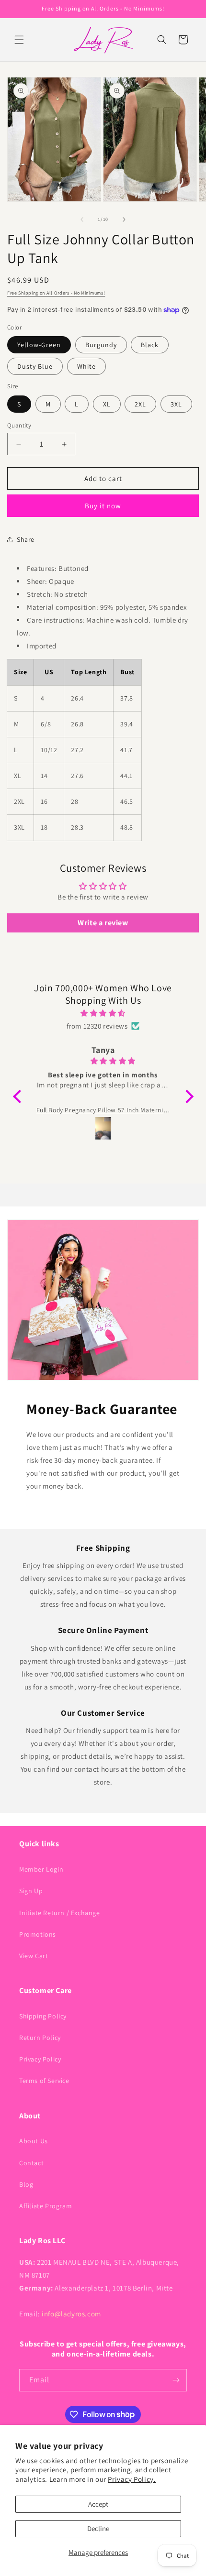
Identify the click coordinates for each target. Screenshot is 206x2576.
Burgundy (101, 345)
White (86, 366)
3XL (176, 404)
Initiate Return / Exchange (60, 1913)
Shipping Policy (43, 2016)
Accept (98, 2504)
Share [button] (26, 539)
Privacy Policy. (132, 2479)
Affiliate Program (46, 2206)
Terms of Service (44, 2081)
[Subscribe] (176, 2380)
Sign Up (31, 1891)
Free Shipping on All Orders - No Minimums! (56, 293)
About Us (34, 2141)
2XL (140, 404)
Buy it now (103, 506)
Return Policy (40, 2038)
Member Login (41, 1869)
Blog (26, 2184)
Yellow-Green (39, 345)
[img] (103, 1013)
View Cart (34, 1956)
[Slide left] (82, 219)
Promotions (38, 1934)
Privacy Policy (40, 2059)
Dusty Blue (35, 366)
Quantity (19, 425)
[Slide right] (124, 219)
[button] (19, 40)
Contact (31, 2163)
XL (107, 404)
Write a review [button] (103, 923)
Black (150, 345)
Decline (98, 2528)
